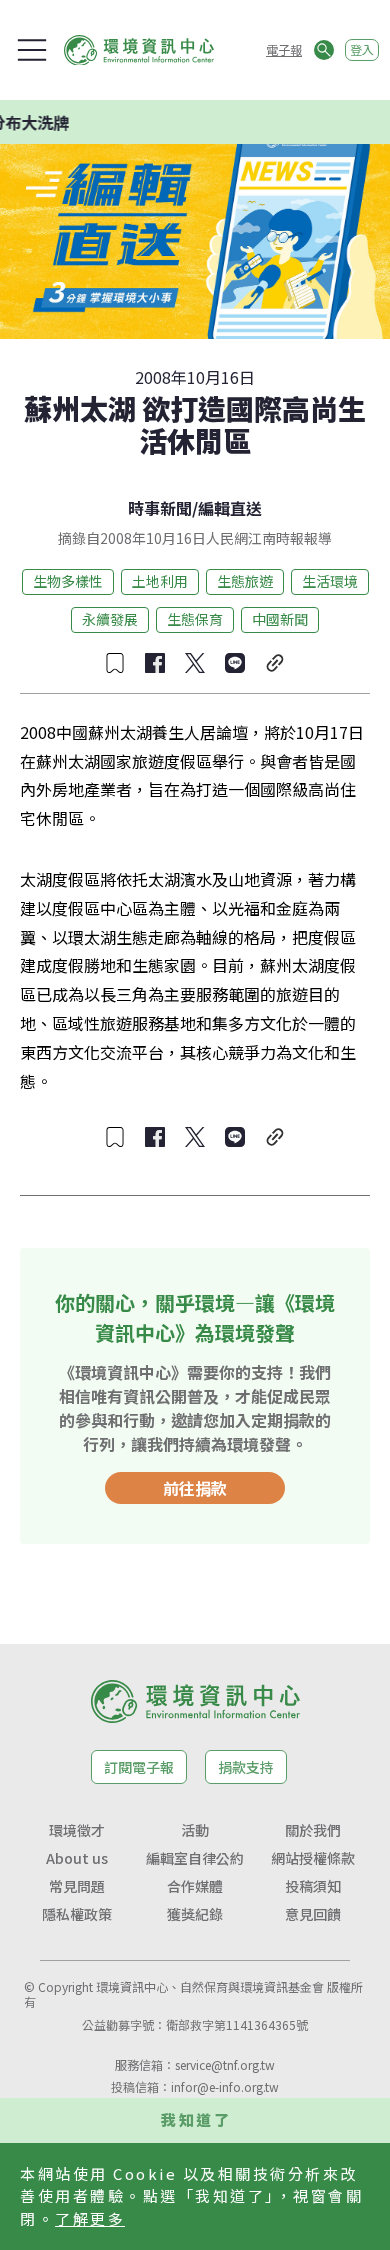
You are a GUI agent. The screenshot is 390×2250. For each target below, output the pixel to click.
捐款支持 (246, 1767)
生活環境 (330, 581)
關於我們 (313, 1830)
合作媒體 (195, 1886)
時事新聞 (160, 508)
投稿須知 (313, 1886)
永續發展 (110, 619)
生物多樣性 (68, 581)
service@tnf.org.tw (225, 2064)
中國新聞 (280, 619)
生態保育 (195, 619)
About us (77, 1858)
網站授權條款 (313, 1858)
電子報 (284, 49)
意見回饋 (313, 1914)
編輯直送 (230, 508)
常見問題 (77, 1886)
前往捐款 (195, 1488)
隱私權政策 (77, 1914)
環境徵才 (77, 1830)
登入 (362, 49)
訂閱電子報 (139, 1767)
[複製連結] (275, 663)
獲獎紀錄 (195, 1914)
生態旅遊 (245, 581)
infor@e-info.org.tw (225, 2086)
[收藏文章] (115, 663)
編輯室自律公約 (195, 1858)
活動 (195, 1830)
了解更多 (90, 2218)
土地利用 (160, 581)
